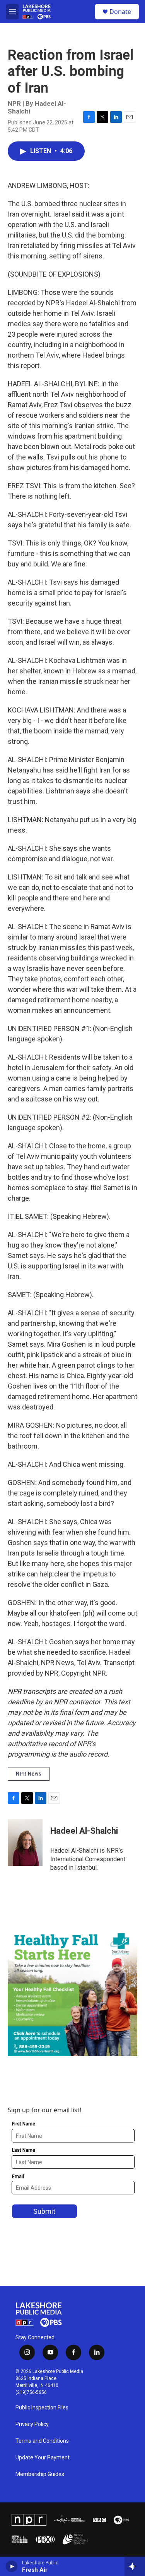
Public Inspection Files (42, 2408)
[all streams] (135, 2566)
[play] (12, 2566)
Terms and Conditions (42, 2441)
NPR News (29, 1774)
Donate (120, 12)
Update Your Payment (43, 2458)
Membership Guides (40, 2474)
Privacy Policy (32, 2424)
